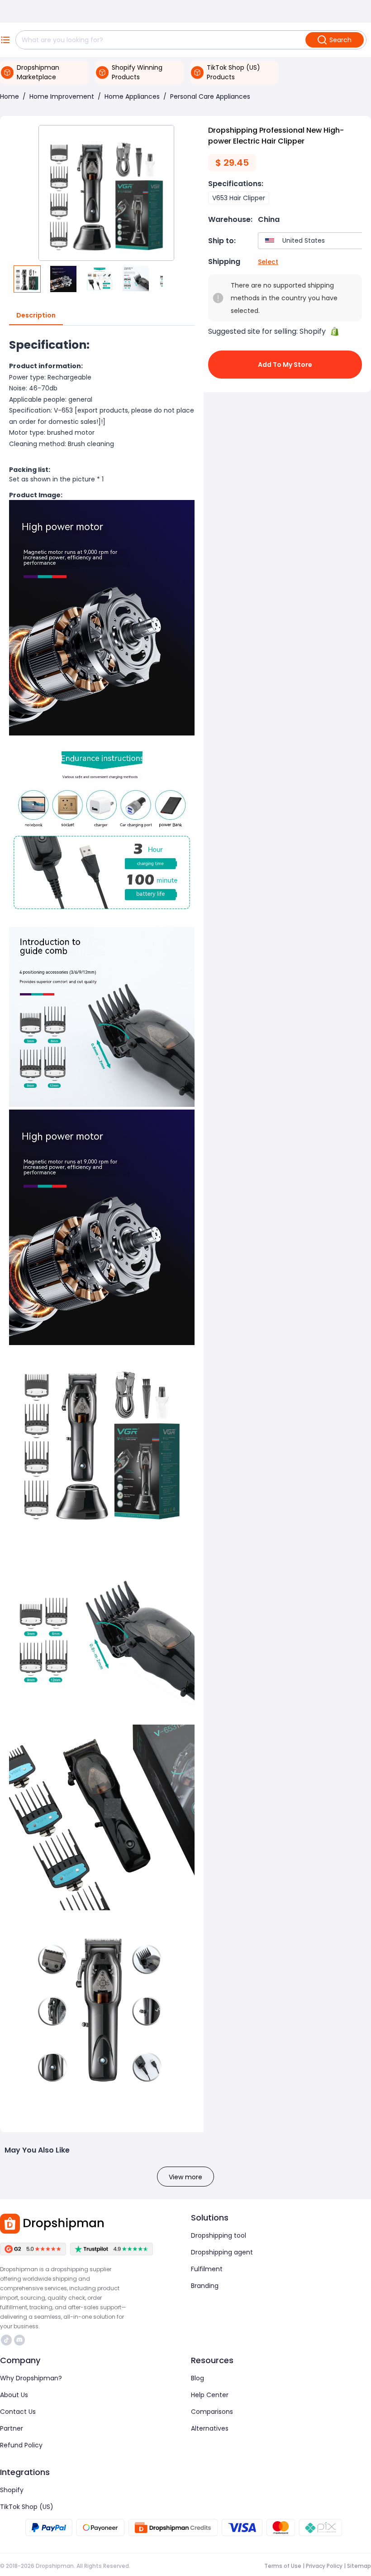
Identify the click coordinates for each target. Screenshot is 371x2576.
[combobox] (312, 241)
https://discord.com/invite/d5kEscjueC (21, 2340)
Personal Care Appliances (210, 96)
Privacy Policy (324, 2566)
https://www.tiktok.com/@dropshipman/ (7, 2340)
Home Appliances (132, 96)
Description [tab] (36, 315)
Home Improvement (62, 96)
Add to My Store (285, 365)
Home (10, 96)
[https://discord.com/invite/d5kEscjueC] (19, 2340)
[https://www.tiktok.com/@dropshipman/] (6, 2340)
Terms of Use (283, 2566)
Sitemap (359, 2566)
